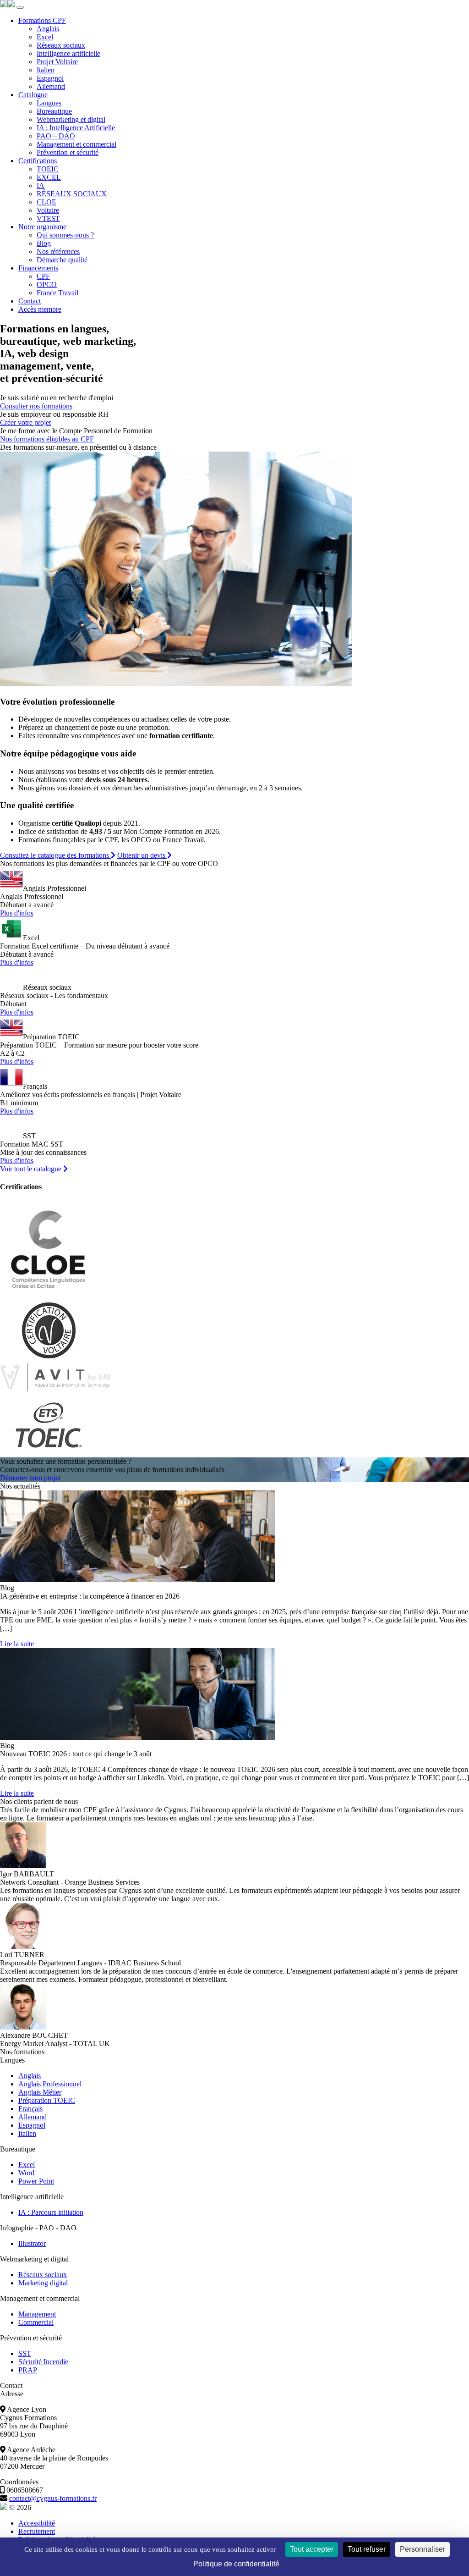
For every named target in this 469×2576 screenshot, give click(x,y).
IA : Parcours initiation (51, 2212)
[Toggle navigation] (20, 7)
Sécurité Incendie (43, 2362)
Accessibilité (37, 2523)
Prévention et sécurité (68, 152)
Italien (46, 70)
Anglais (48, 29)
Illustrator (32, 2243)
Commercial (36, 2322)
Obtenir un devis (142, 855)
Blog (44, 243)
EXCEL (49, 177)
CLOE (46, 202)
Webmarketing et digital (71, 119)
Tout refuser (367, 2549)
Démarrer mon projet (30, 1478)
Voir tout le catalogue (32, 1169)
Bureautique (54, 111)
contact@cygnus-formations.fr (53, 2498)
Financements (38, 268)
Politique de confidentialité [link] (236, 2564)
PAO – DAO (56, 136)
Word (26, 2173)
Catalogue (33, 95)
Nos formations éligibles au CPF (47, 439)
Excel (45, 37)
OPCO (47, 284)
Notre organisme (42, 227)
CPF (43, 276)
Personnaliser (423, 2549)
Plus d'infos (17, 913)
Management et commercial (76, 144)
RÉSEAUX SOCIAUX (72, 194)
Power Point (36, 2181)
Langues (49, 103)
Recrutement (37, 2531)
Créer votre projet (25, 422)
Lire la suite (17, 1644)
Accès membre (40, 309)
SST (25, 2353)
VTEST (48, 218)
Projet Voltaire (57, 62)
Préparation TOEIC (47, 2100)
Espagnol (50, 78)
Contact (30, 301)
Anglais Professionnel (50, 2084)
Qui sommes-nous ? (65, 235)
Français (30, 2109)
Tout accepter (312, 2549)
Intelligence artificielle (68, 53)
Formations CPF (42, 20)
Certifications (38, 161)
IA (41, 185)
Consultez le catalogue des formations (55, 855)
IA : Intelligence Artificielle (76, 128)
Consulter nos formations (36, 406)
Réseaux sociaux (61, 45)
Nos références (58, 251)
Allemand (51, 86)
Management (37, 2314)
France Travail (57, 293)
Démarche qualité (62, 260)
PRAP (28, 2370)
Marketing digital (43, 2283)
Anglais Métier (40, 2092)
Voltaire (48, 210)
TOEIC (48, 169)
